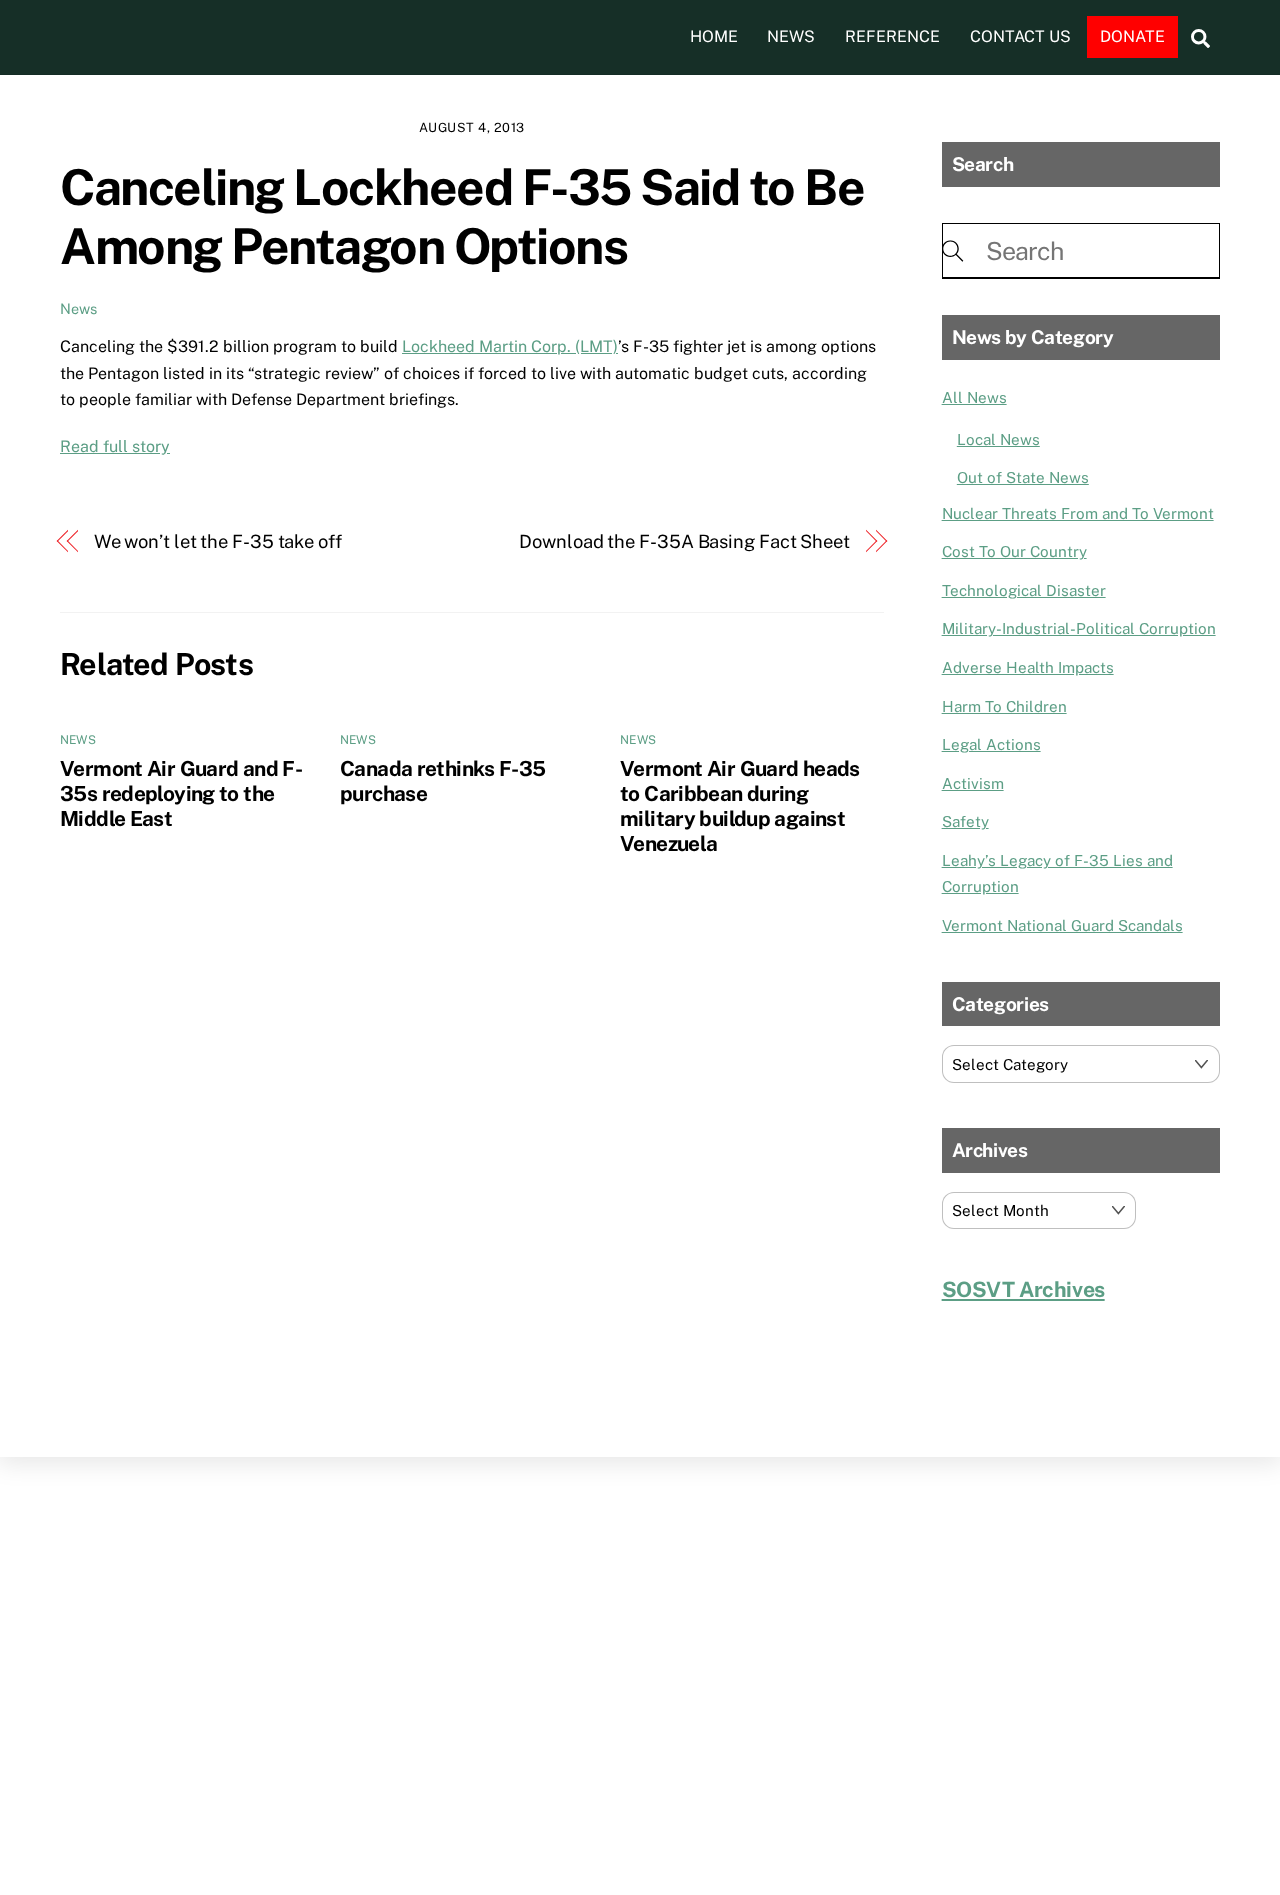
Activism (973, 783)
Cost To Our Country (1014, 551)
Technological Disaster (1024, 590)
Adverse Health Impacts (1028, 667)
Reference (892, 36)
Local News (998, 439)
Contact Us (1020, 36)
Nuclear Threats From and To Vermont (1078, 513)
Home (714, 36)
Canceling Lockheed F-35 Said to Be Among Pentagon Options (462, 217)
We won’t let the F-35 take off (218, 541)
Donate (1132, 36)
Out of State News (1023, 477)
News (791, 36)
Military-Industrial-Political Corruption (1079, 628)
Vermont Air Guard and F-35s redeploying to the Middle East (181, 793)
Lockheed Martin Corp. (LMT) (510, 346)
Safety (965, 821)
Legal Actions (991, 744)
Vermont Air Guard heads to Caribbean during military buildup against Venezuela (740, 806)
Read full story (115, 446)
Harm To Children (1004, 706)
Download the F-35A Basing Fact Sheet (684, 541)
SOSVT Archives (1023, 1289)
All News (974, 397)
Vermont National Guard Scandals (1062, 925)
